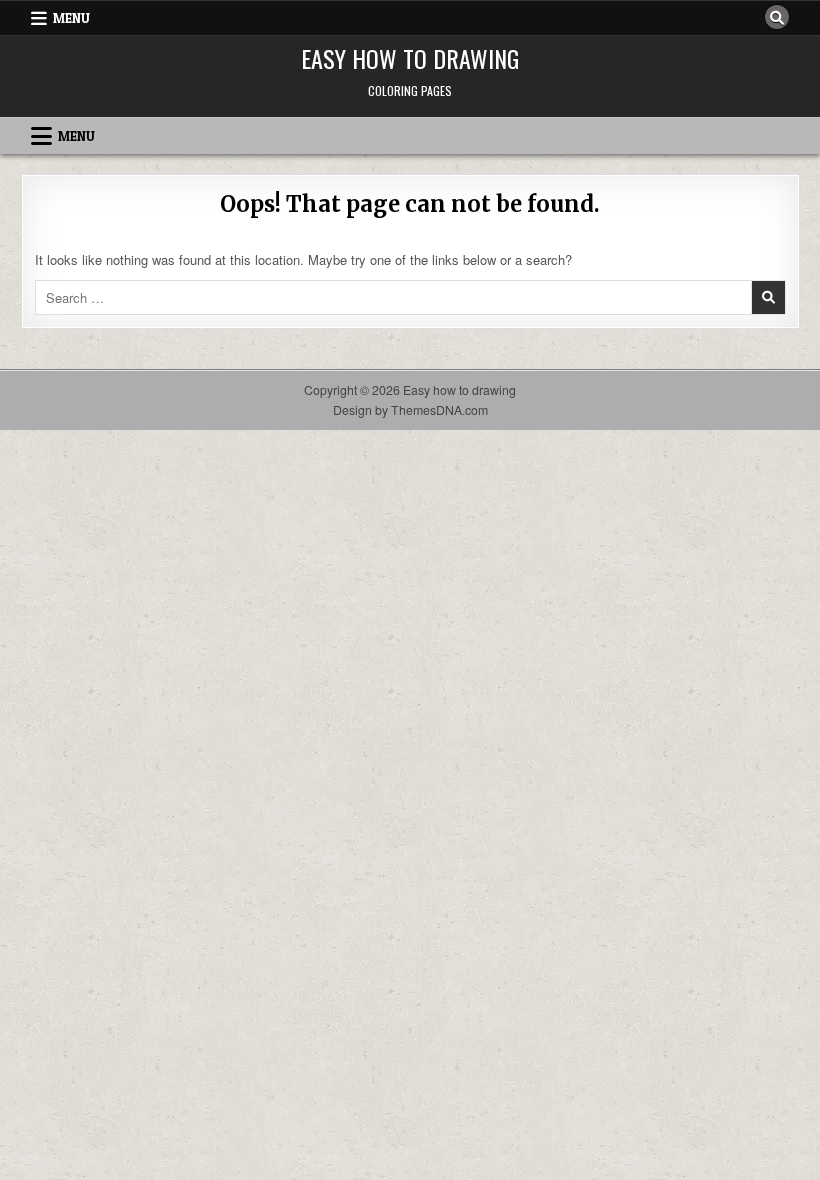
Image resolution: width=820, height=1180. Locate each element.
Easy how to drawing (410, 58)
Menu (71, 18)
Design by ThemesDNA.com (410, 410)
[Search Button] (777, 17)
